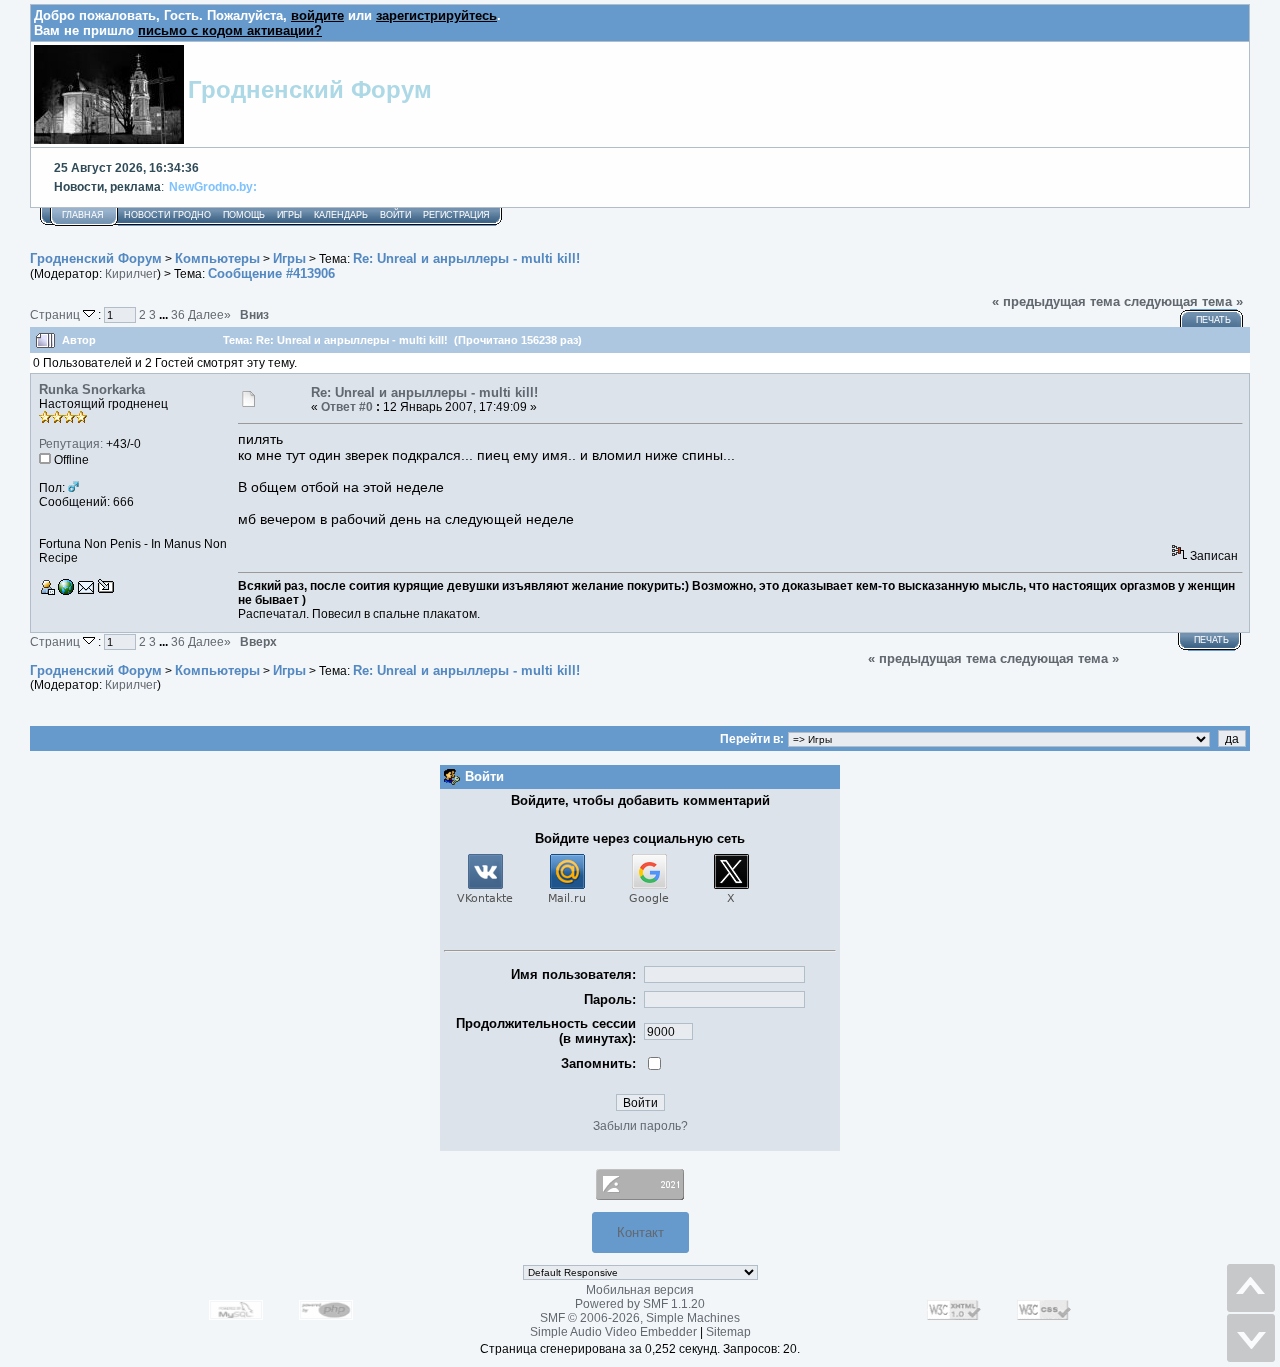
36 (178, 314)
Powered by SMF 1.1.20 (640, 1304)
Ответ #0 (347, 407)
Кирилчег (131, 274)
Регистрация (456, 215)
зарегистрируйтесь (436, 15)
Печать (1213, 320)
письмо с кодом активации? (230, 30)
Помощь (244, 215)
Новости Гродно (167, 215)
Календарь (341, 215)
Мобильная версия (640, 1290)
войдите (317, 15)
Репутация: (71, 444)
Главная (83, 215)
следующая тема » (1183, 301)
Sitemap (728, 1332)
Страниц (56, 314)
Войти (395, 215)
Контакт (640, 1232)
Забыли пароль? (640, 1126)
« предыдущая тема (1056, 301)
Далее (209, 314)
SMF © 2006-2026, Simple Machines (640, 1318)
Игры (289, 215)
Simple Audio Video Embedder (613, 1332)
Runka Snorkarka (92, 389)
